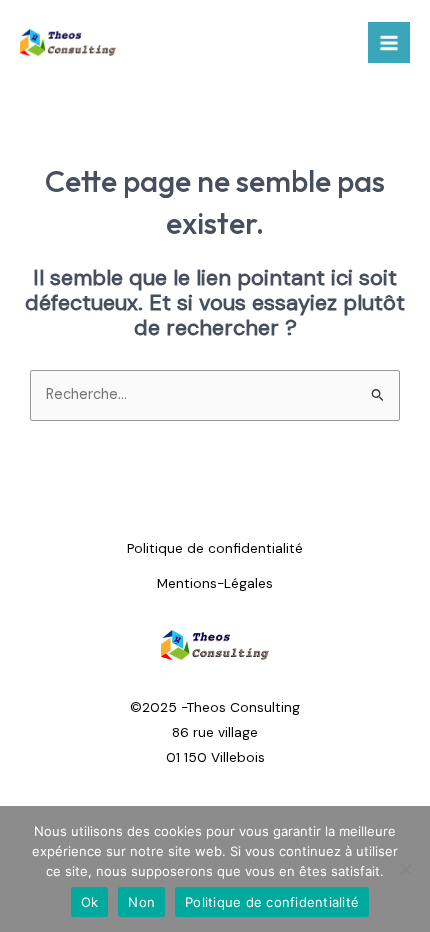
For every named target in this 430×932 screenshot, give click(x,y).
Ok (90, 902)
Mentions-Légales (215, 583)
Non (141, 902)
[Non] (405, 869)
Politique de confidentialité (215, 548)
